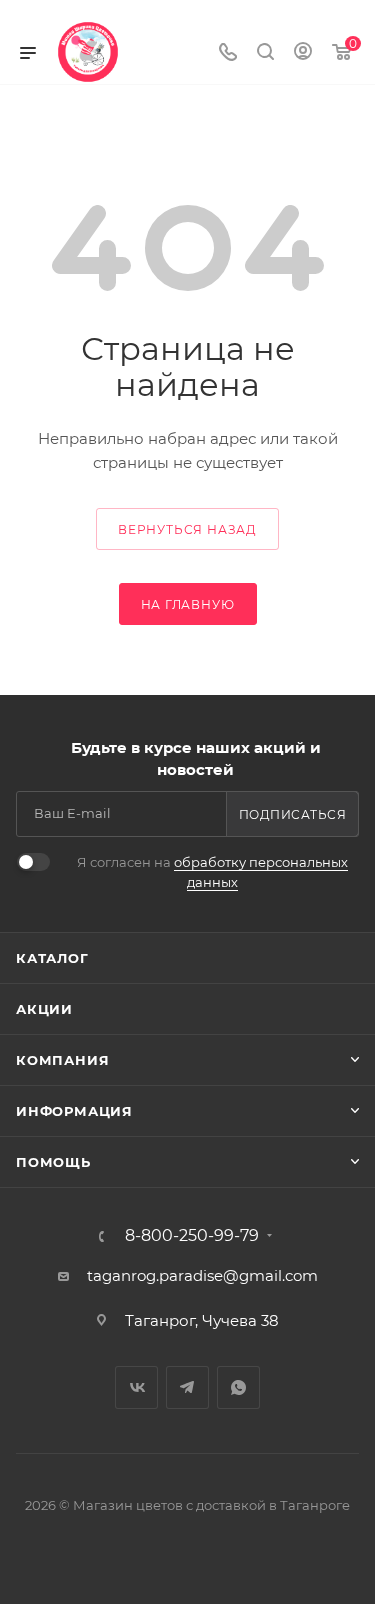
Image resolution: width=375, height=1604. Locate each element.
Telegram (187, 1387)
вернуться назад (187, 529)
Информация (74, 1111)
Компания (62, 1060)
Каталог (52, 958)
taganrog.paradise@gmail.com (202, 1275)
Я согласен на (212, 872)
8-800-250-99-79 (192, 1236)
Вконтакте (136, 1387)
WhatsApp (238, 1387)
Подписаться (293, 814)
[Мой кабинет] (303, 53)
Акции (44, 1009)
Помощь (53, 1162)
